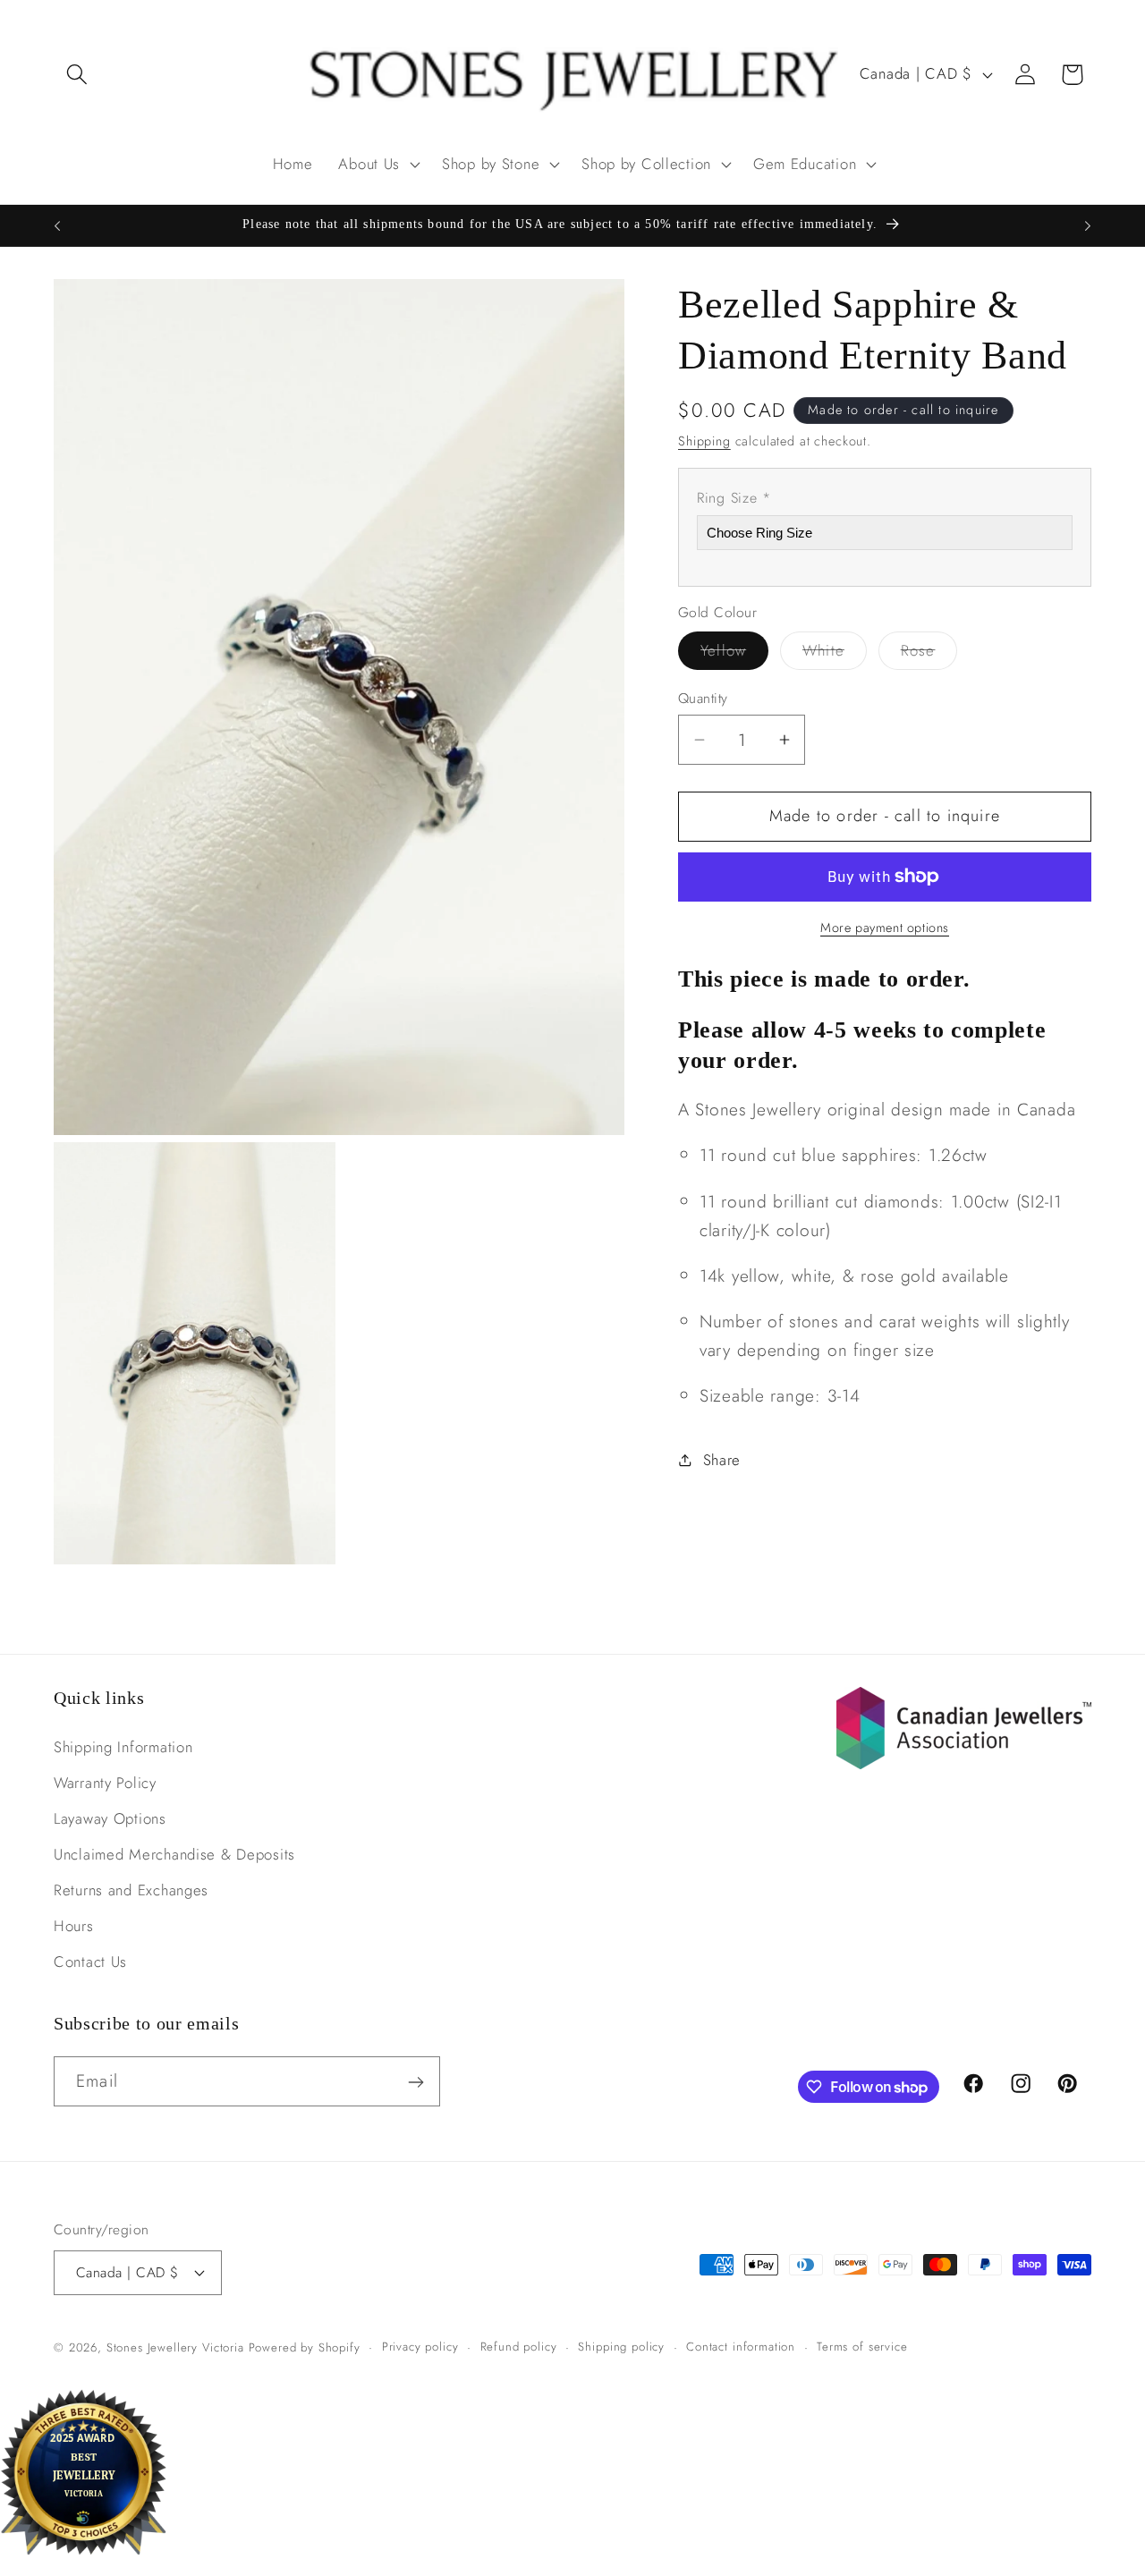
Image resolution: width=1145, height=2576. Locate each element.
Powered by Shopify (305, 2347)
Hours (74, 1926)
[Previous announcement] (57, 225)
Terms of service (862, 2346)
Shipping (704, 441)
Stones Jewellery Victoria (175, 2347)
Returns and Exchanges (131, 1890)
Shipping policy (621, 2346)
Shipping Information (123, 1747)
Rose (929, 654)
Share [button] (722, 1460)
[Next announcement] (1088, 225)
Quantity (703, 699)
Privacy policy (420, 2346)
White (835, 654)
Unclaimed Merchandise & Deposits (174, 1854)
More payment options (885, 928)
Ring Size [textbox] (734, 498)
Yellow (734, 654)
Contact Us (90, 1962)
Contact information (741, 2346)
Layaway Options (110, 1818)
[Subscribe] (416, 2082)
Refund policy (519, 2346)
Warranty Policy (105, 1783)
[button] (77, 75)
